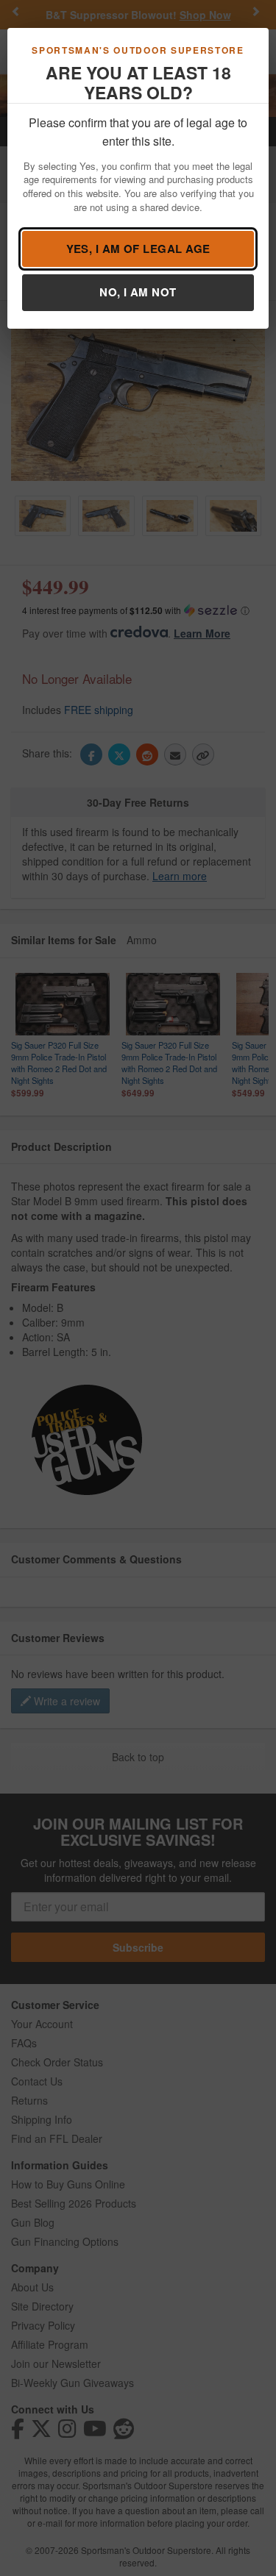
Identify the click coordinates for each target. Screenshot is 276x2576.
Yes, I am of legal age (138, 249)
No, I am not (138, 292)
